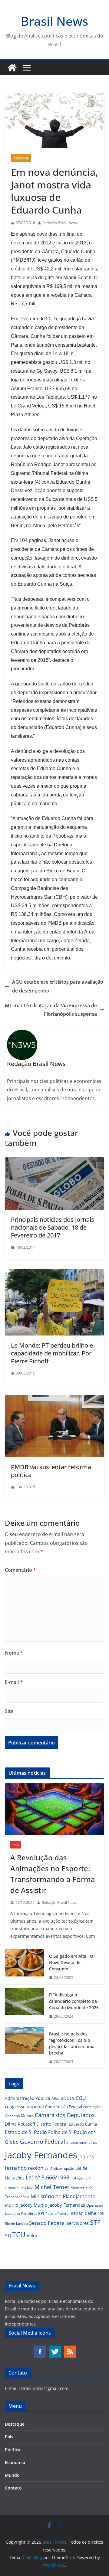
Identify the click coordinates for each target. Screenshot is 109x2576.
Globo (12, 2142)
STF (95, 2222)
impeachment (78, 2142)
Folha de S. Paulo (68, 2132)
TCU (19, 2235)
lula (30, 2188)
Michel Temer (52, 2187)
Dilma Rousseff (20, 2124)
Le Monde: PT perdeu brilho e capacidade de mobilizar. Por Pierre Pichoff (52, 1353)
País (16, 1845)
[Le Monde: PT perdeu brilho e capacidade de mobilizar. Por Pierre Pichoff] (54, 1273)
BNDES (68, 2098)
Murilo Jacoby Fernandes (59, 2205)
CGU (81, 2098)
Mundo (12, 2475)
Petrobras (29, 2213)
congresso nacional (24, 2106)
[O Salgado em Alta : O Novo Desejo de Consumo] (25, 1967)
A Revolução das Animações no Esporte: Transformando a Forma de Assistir (53, 1874)
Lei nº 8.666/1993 (48, 2177)
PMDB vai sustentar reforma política (51, 1471)
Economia (15, 2462)
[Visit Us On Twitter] (55, 2348)
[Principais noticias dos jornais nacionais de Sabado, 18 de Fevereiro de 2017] (54, 1162)
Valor (32, 2235)
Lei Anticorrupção (59, 2168)
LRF (89, 2178)
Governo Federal (43, 2142)
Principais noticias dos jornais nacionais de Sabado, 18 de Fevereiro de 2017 (53, 1227)
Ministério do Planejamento (63, 2196)
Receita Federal (57, 2213)
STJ (8, 2235)
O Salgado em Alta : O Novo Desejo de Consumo (71, 1962)
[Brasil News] (12, 68)
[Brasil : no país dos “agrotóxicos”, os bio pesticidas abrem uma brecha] (25, 2048)
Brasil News (54, 21)
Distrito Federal (52, 2124)
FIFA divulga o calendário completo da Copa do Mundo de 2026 (74, 2001)
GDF (92, 2133)
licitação (78, 2178)
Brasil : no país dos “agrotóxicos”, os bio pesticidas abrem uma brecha (72, 2043)
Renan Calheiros (87, 2213)
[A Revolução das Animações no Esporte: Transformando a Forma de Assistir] (54, 1809)
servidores (78, 2223)
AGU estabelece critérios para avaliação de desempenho (58, 986)
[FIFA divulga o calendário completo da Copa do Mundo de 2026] (25, 2006)
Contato (13, 2488)
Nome (14, 1653)
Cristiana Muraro (19, 2116)
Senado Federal (47, 2223)
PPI (41, 2213)
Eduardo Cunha (83, 2124)
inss (94, 2142)
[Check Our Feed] (69, 2348)
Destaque (21, 158)
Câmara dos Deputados (65, 2115)
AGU (55, 2098)
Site (9, 1711)
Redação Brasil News (60, 223)
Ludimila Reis (15, 2188)
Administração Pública (28, 2098)
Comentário (20, 1570)
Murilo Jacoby (19, 2205)
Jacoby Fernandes (41, 2155)
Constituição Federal (64, 2107)
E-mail (14, 1682)
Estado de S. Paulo (26, 2132)
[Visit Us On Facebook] (40, 2348)
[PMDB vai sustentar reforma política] (54, 1399)
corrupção (92, 2107)
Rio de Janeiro (16, 2223)
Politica (13, 2450)
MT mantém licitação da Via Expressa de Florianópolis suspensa (51, 1010)
